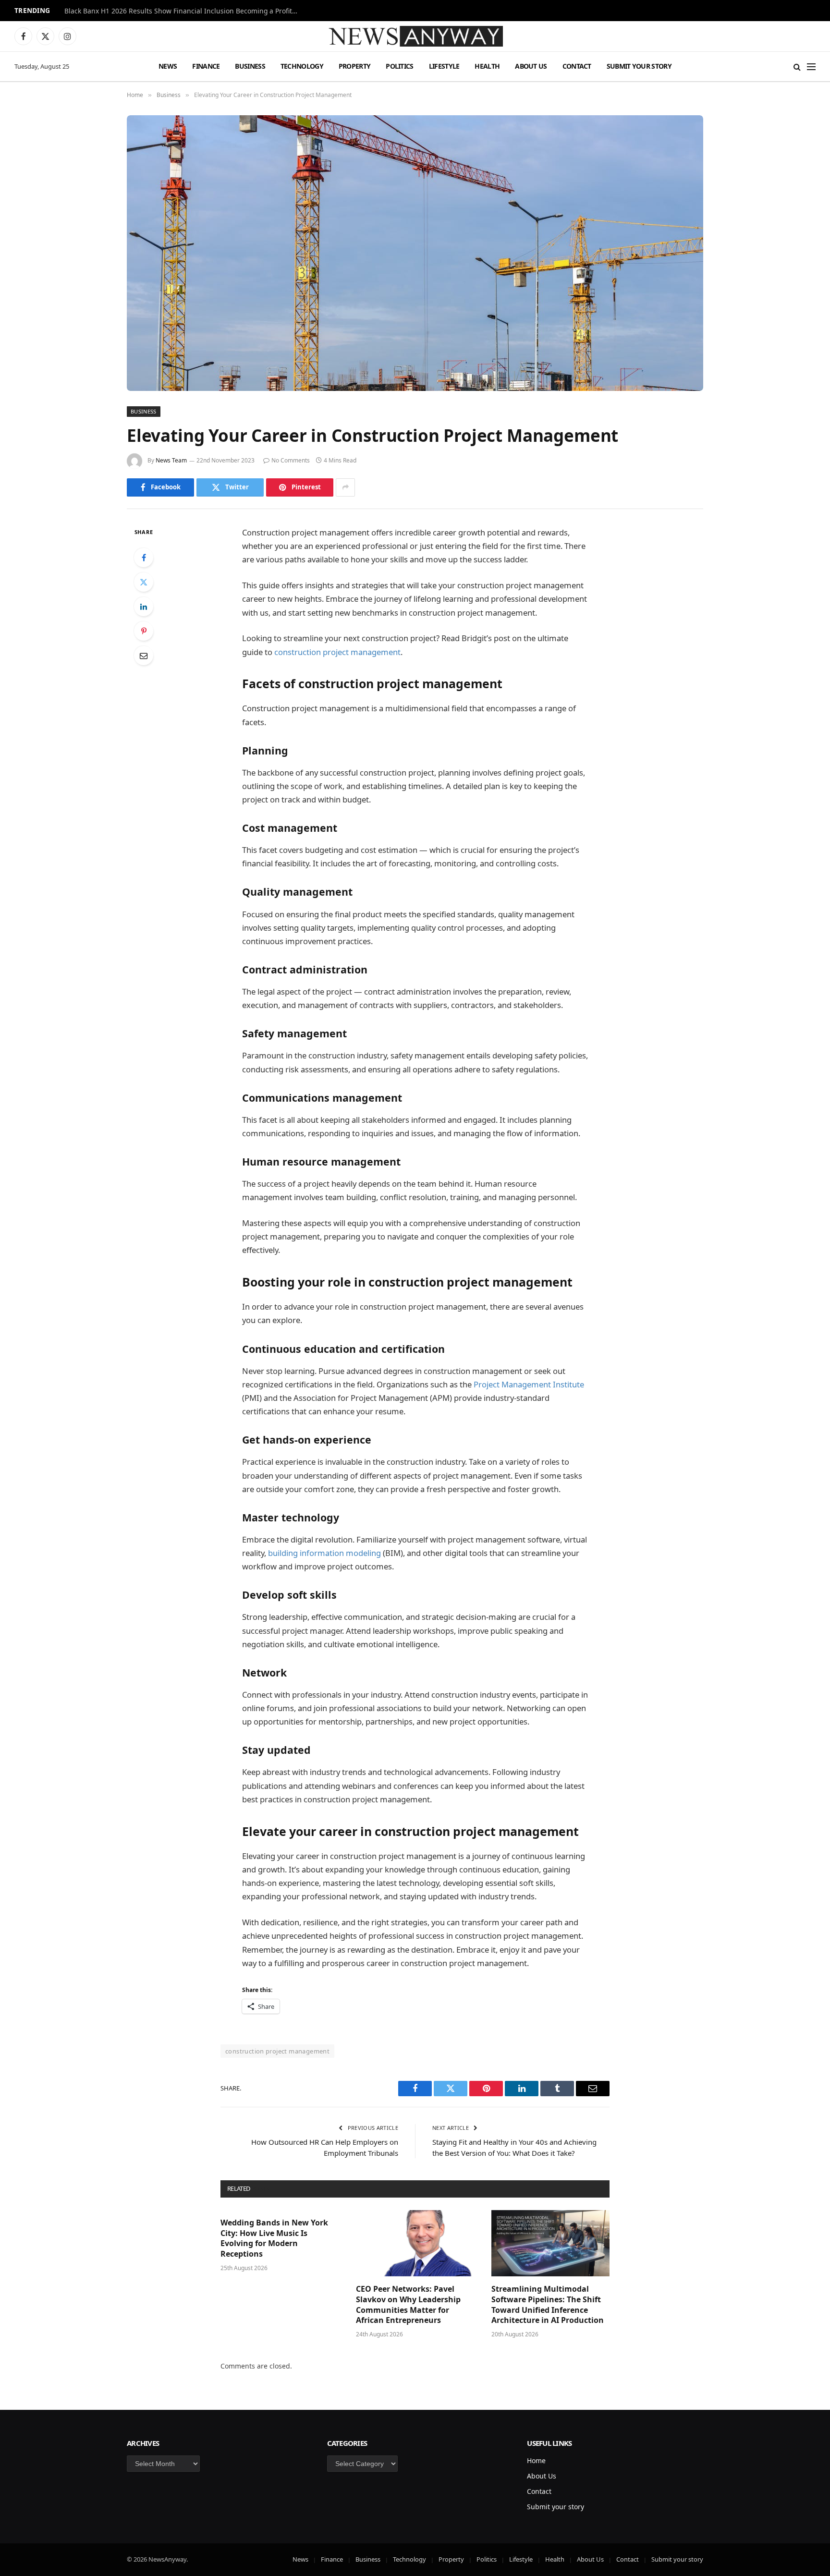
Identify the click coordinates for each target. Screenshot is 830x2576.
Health (487, 66)
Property (354, 66)
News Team (171, 460)
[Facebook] (144, 558)
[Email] (144, 656)
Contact (577, 66)
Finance (206, 66)
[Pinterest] (144, 631)
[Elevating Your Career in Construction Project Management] (415, 253)
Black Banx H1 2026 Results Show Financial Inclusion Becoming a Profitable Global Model (184, 11)
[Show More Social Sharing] (345, 487)
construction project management (337, 652)
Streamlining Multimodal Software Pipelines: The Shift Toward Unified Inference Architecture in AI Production (548, 2305)
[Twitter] (144, 582)
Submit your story (639, 66)
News (168, 66)
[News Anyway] (415, 36)
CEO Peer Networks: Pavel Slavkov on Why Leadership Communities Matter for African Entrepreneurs (408, 2305)
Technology (302, 66)
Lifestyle (444, 66)
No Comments (291, 460)
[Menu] (811, 67)
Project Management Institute (529, 1384)
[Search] (797, 67)
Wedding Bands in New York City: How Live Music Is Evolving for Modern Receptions (274, 2238)
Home (536, 2461)
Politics (399, 66)
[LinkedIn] (144, 607)
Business (250, 66)
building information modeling (324, 1553)
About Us (531, 66)
